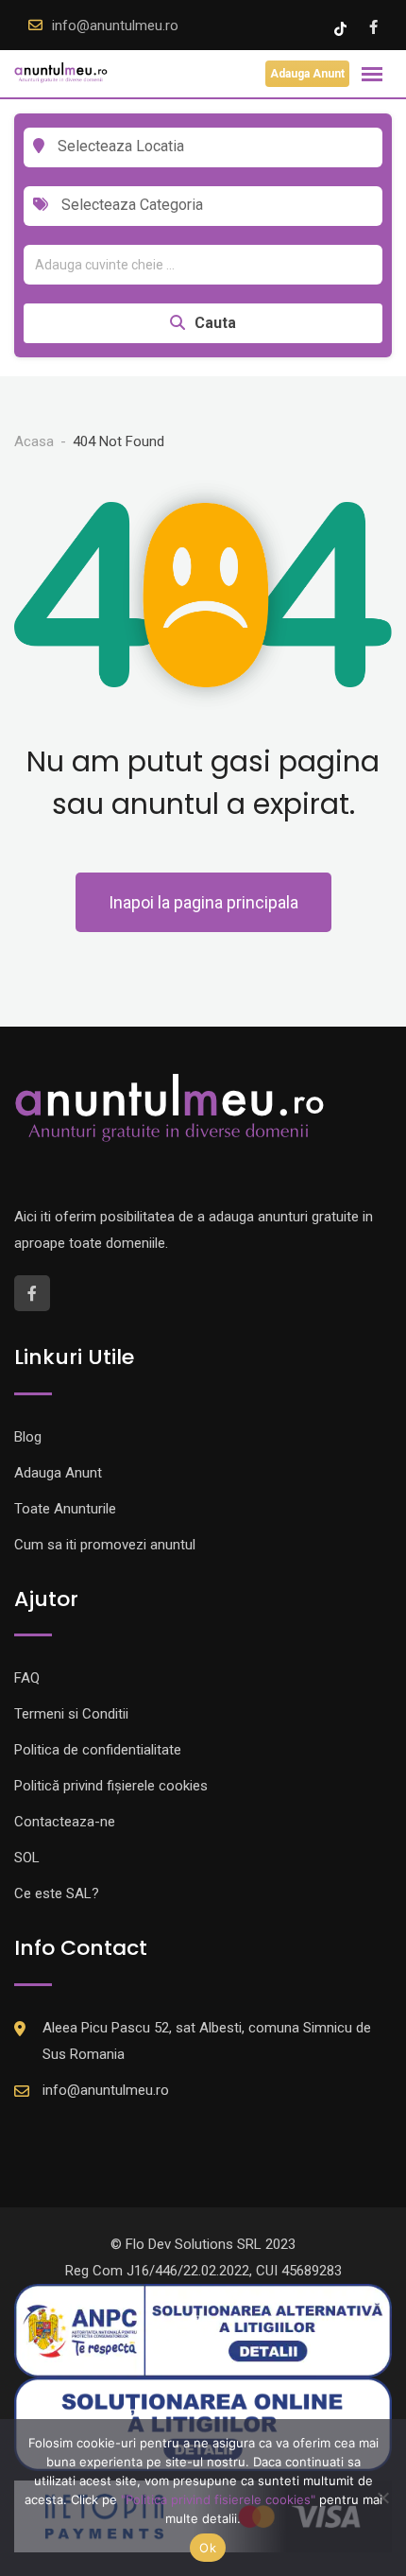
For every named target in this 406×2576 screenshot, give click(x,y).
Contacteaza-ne (65, 1822)
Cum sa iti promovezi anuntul (105, 1545)
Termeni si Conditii (71, 1714)
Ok (208, 2548)
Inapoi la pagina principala (203, 902)
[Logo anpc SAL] (203, 2329)
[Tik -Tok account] (342, 27)
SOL (27, 1858)
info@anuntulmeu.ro (115, 26)
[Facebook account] (373, 27)
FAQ (27, 1678)
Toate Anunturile (65, 1509)
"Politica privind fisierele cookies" (218, 2499)
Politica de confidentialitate (98, 1750)
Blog (28, 1437)
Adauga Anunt (307, 74)
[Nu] (382, 2498)
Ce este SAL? (57, 1893)
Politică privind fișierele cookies (111, 1786)
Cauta (215, 323)
